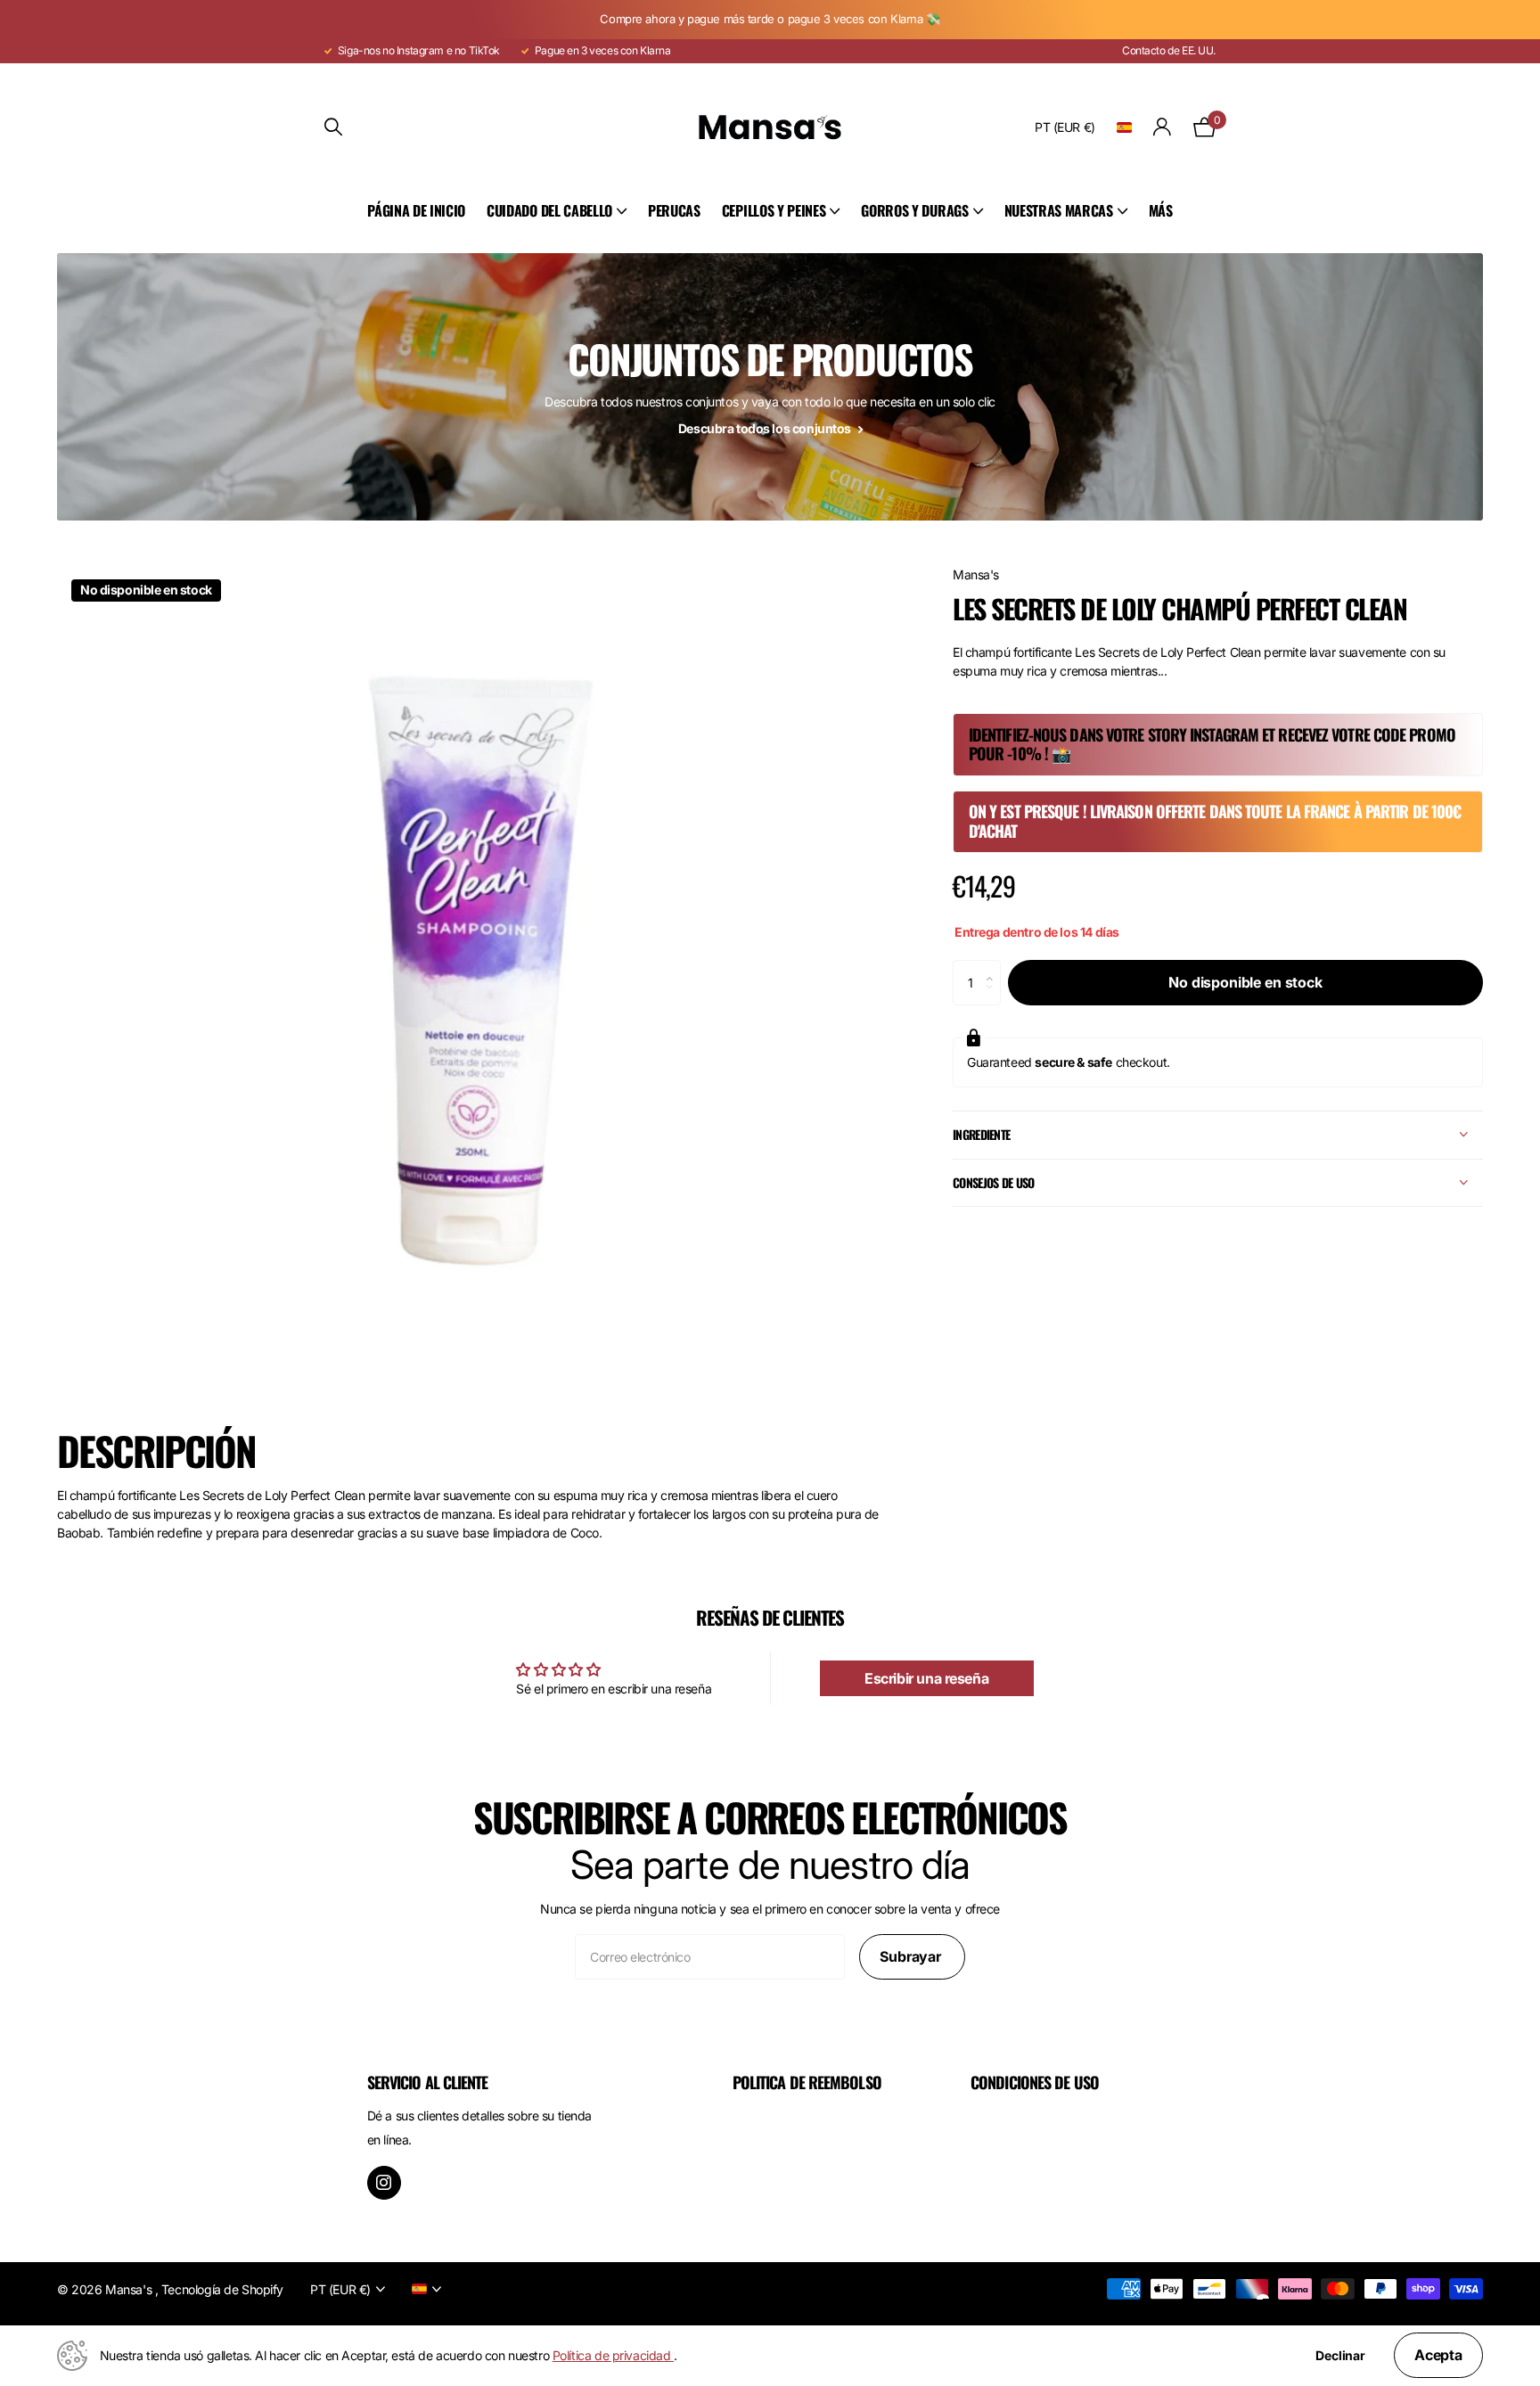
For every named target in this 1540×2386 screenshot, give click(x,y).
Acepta (1438, 2355)
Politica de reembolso (807, 2082)
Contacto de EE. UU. (1169, 50)
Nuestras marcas (1059, 210)
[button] (994, 967)
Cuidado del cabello (549, 210)
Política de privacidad (613, 2355)
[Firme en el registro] (1163, 127)
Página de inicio (416, 210)
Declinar (1340, 2356)
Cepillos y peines (774, 210)
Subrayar (912, 1956)
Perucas (674, 210)
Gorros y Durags (914, 210)
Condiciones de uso (1035, 2082)
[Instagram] (384, 2183)
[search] (333, 127)
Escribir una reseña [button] (926, 1678)
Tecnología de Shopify (222, 2289)
